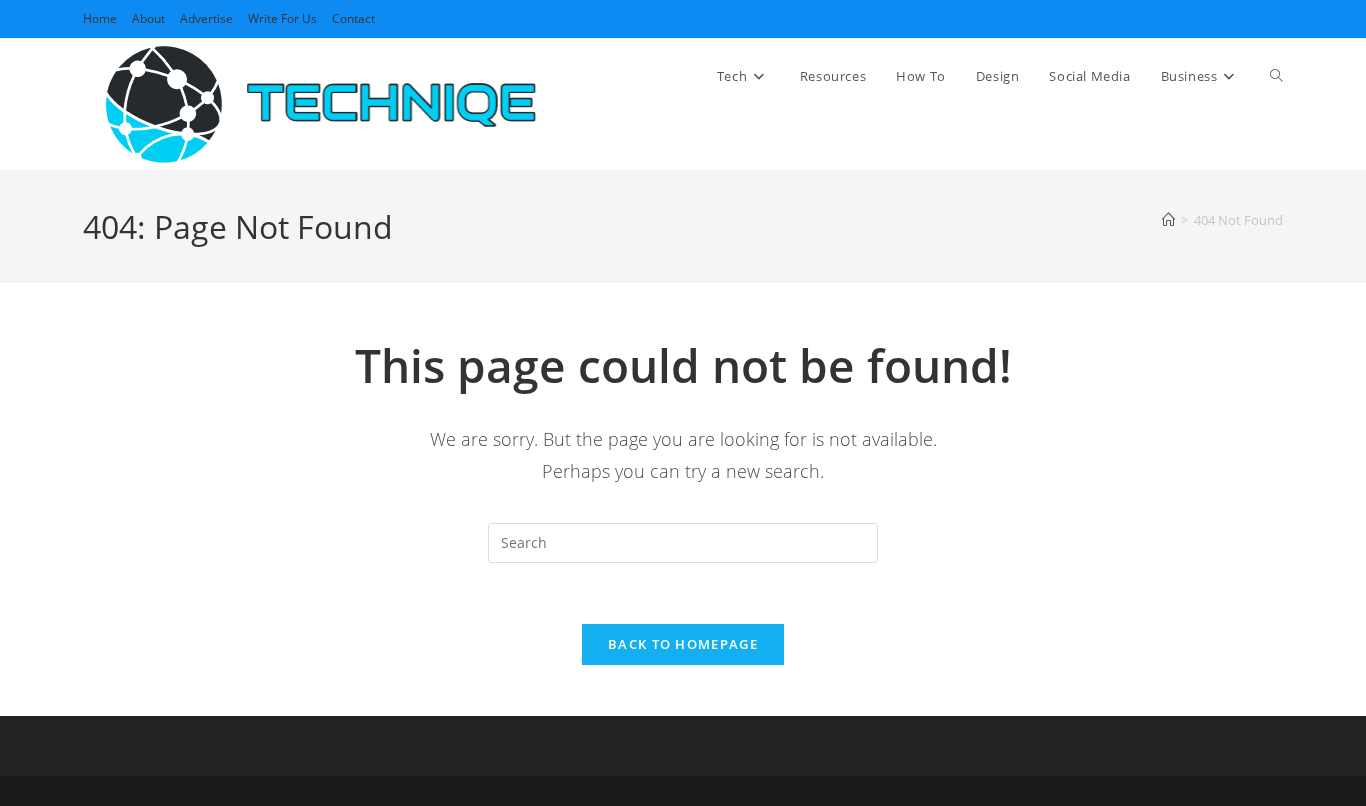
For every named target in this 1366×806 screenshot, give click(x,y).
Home (100, 18)
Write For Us (282, 18)
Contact (353, 18)
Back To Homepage (683, 644)
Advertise (206, 18)
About (148, 18)
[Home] (1168, 220)
